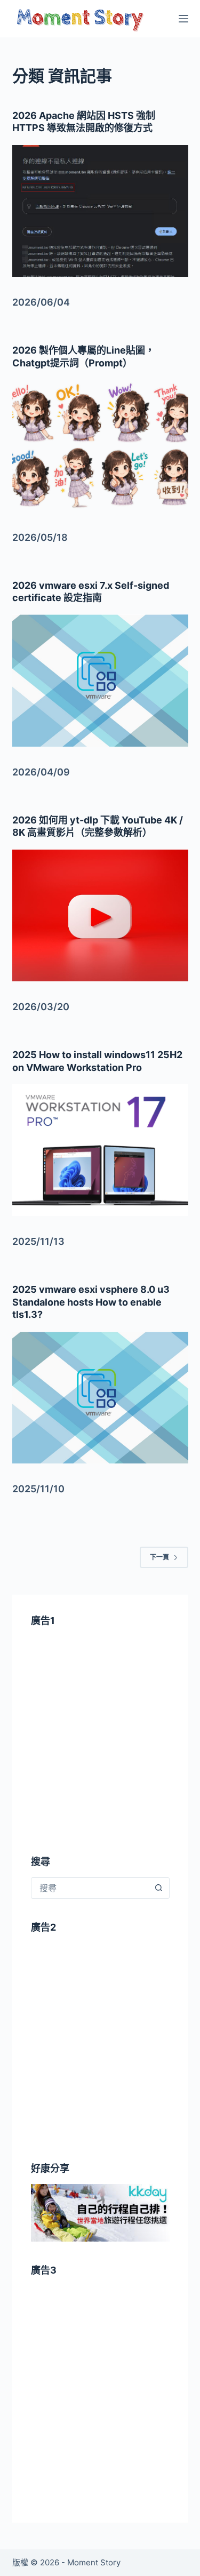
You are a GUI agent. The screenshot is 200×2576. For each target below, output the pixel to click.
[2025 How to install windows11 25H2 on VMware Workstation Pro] (100, 1150)
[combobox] (90, 1888)
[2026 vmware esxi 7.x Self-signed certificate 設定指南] (100, 681)
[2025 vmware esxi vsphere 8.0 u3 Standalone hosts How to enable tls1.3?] (100, 1398)
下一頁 (159, 1557)
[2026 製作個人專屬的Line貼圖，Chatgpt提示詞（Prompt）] (100, 446)
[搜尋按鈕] (159, 1888)
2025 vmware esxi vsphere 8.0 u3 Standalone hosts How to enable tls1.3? (91, 1302)
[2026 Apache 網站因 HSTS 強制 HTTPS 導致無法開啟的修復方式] (100, 211)
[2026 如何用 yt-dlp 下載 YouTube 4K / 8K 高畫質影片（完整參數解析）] (100, 916)
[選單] (183, 19)
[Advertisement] (100, 1745)
